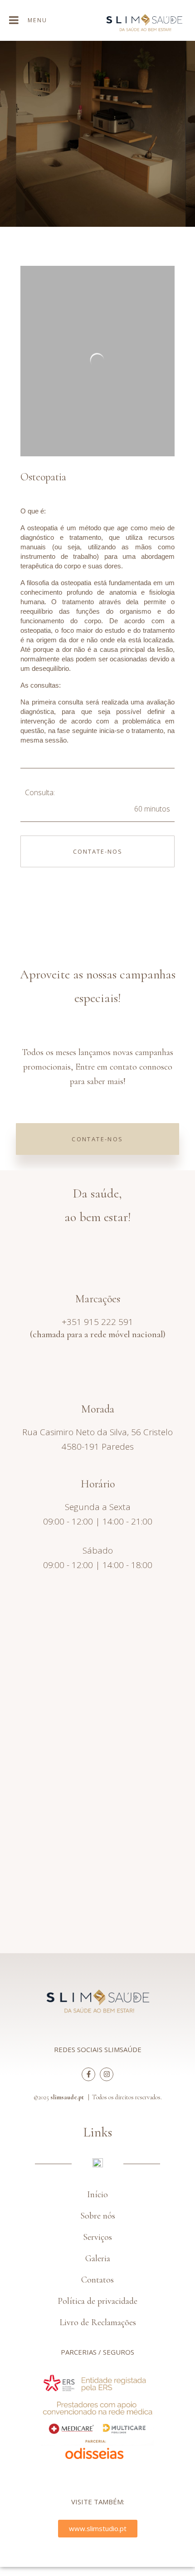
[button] (98, 2050)
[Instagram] (107, 2074)
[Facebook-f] (88, 2074)
